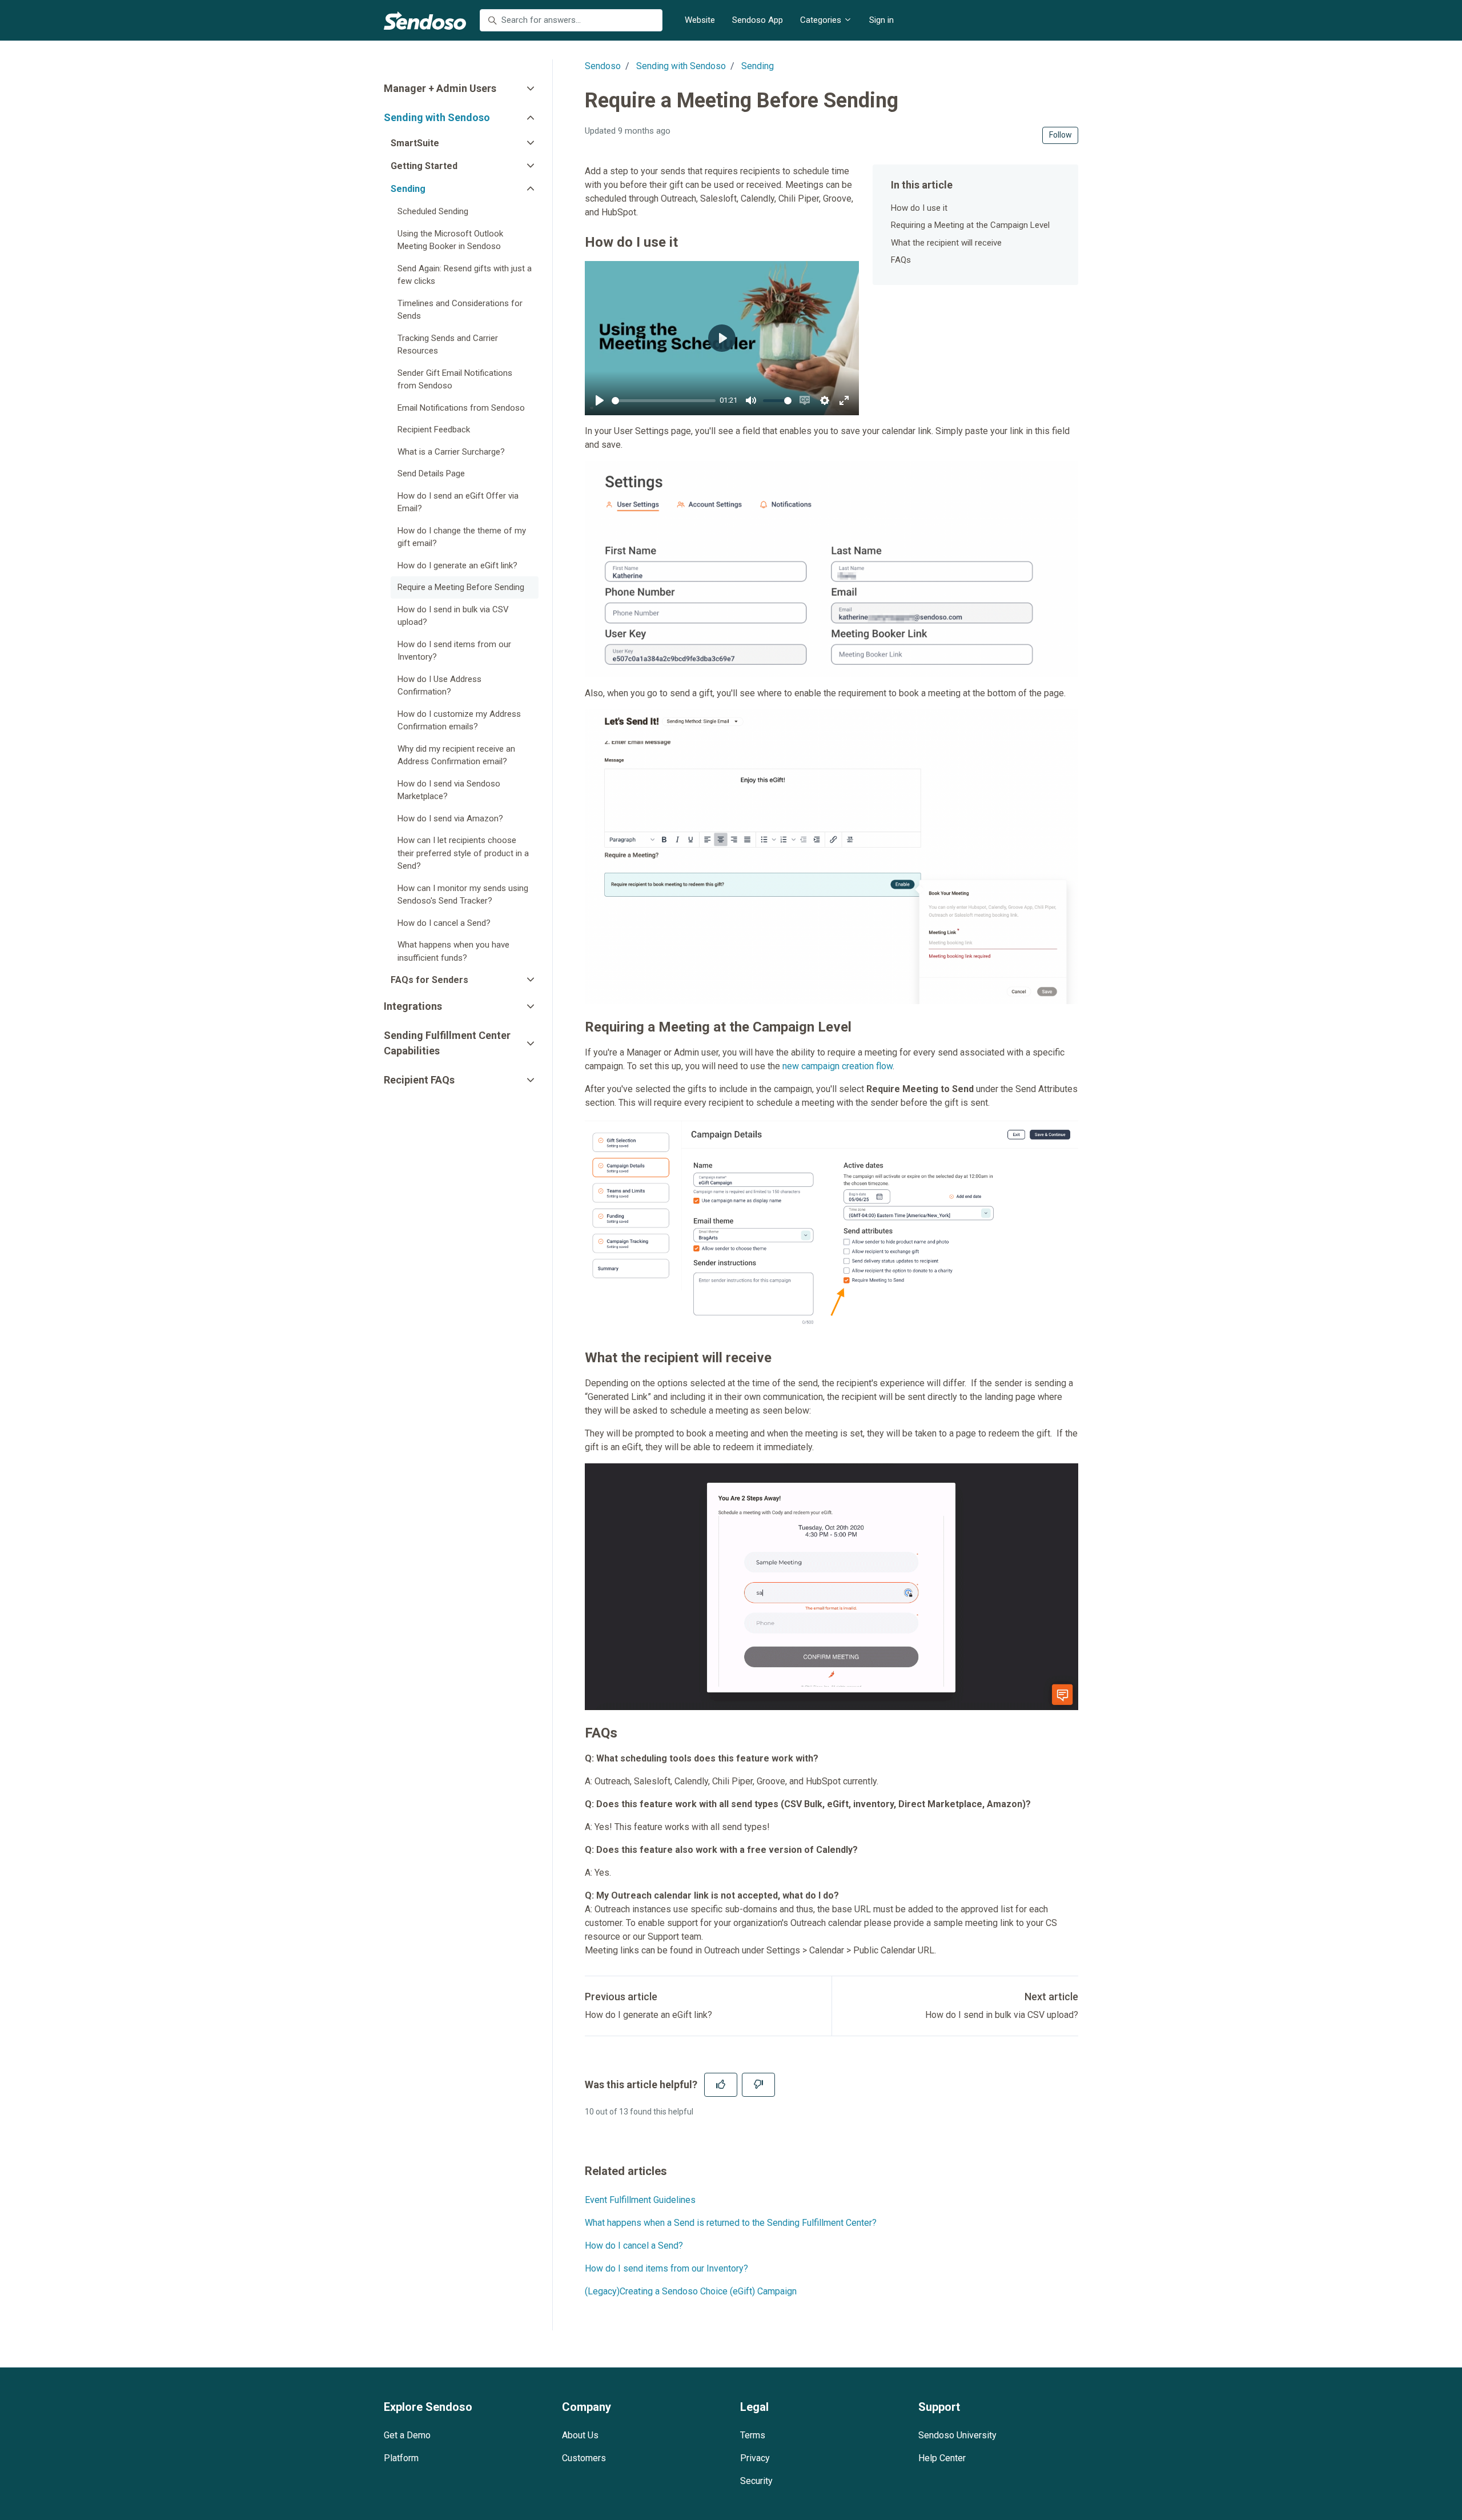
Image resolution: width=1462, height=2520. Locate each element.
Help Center (942, 2458)
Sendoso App (758, 20)
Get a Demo (407, 2435)
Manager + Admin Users (440, 88)
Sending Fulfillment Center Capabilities (447, 1043)
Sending (758, 66)
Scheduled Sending (433, 211)
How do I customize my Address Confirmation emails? (459, 721)
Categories (822, 20)
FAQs (901, 260)
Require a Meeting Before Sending (461, 587)
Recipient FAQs (419, 1080)
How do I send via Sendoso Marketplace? (449, 790)
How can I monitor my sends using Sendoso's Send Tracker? (463, 895)
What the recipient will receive (946, 243)
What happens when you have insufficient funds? (453, 951)
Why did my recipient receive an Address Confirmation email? (456, 755)
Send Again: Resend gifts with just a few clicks (465, 275)
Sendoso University (957, 2435)
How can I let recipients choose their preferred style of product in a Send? (463, 853)
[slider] (664, 401)
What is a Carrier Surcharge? (451, 452)
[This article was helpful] (721, 2085)
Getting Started (424, 166)
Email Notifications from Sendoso (461, 408)
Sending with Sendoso (681, 66)
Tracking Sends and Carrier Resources (448, 345)
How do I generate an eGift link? (648, 2015)
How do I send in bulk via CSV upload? (1002, 2015)
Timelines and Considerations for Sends (460, 310)
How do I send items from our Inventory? (666, 2268)
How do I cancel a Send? (634, 2246)
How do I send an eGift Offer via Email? (458, 502)
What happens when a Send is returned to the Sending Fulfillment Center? (731, 2223)
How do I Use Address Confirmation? (439, 686)
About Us (580, 2435)
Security (756, 2481)
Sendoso (603, 66)
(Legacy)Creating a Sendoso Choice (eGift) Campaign (691, 2291)
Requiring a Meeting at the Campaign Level (970, 225)
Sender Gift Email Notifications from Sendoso (455, 380)
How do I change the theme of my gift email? (462, 537)
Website (700, 20)
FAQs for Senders (429, 980)
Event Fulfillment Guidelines (640, 2200)
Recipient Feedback (434, 430)
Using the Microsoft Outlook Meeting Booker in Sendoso (450, 240)
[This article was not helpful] (758, 2085)
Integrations (413, 1006)
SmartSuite (415, 143)
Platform (401, 2458)
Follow (1061, 135)
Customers (584, 2458)
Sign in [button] (881, 20)
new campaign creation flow (838, 1066)
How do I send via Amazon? (450, 818)
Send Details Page (431, 473)
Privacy (755, 2458)
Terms (753, 2435)
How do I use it (919, 208)
